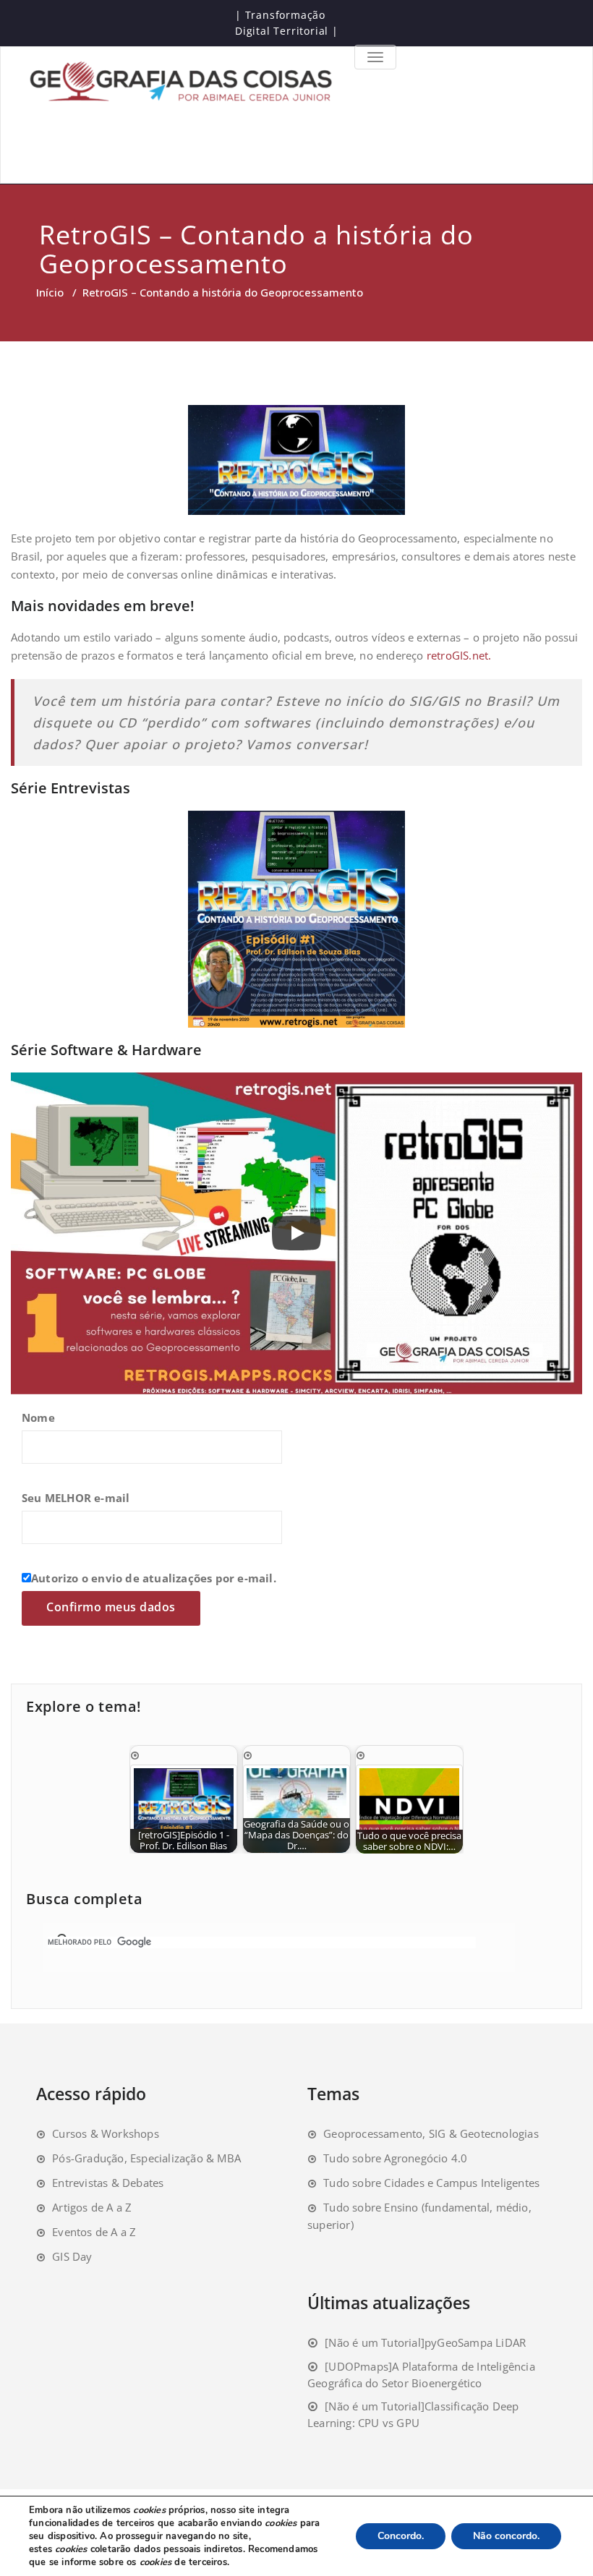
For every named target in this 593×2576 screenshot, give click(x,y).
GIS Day (72, 2256)
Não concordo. (506, 2536)
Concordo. (401, 2536)
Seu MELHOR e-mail (76, 1498)
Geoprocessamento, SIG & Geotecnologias (431, 2133)
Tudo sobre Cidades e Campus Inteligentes (431, 2183)
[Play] (296, 1233)
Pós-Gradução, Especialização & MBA (146, 2158)
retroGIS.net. (459, 655)
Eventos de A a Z (94, 2232)
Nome (38, 1417)
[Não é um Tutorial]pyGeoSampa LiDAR (425, 2342)
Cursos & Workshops (106, 2133)
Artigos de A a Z (92, 2207)
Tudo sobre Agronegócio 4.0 (395, 2158)
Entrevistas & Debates (108, 2183)
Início (50, 292)
